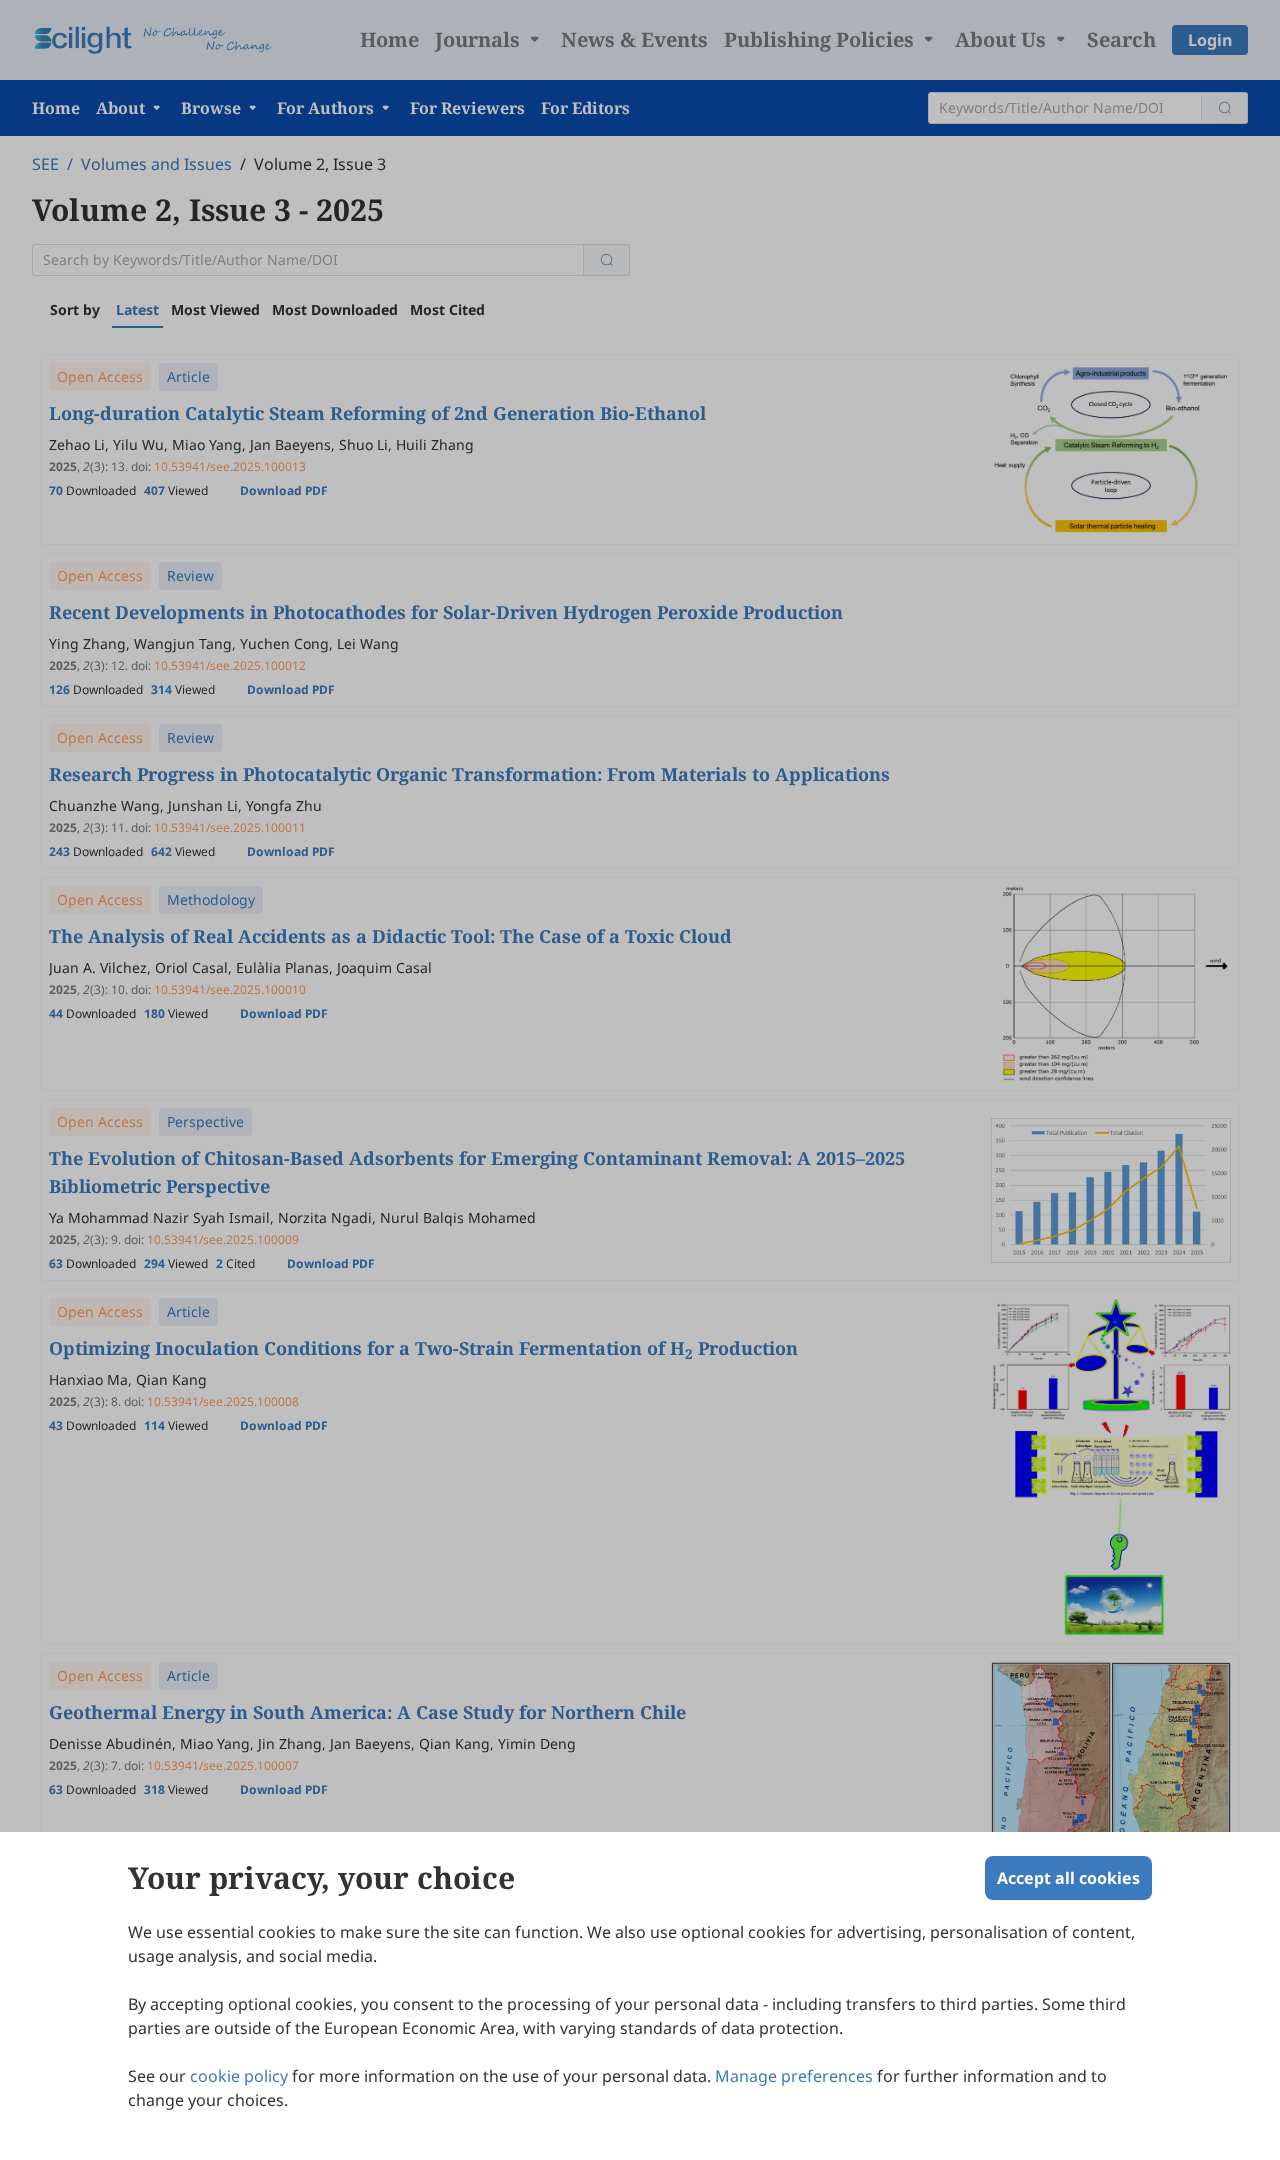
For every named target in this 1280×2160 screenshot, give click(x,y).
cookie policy (239, 2076)
